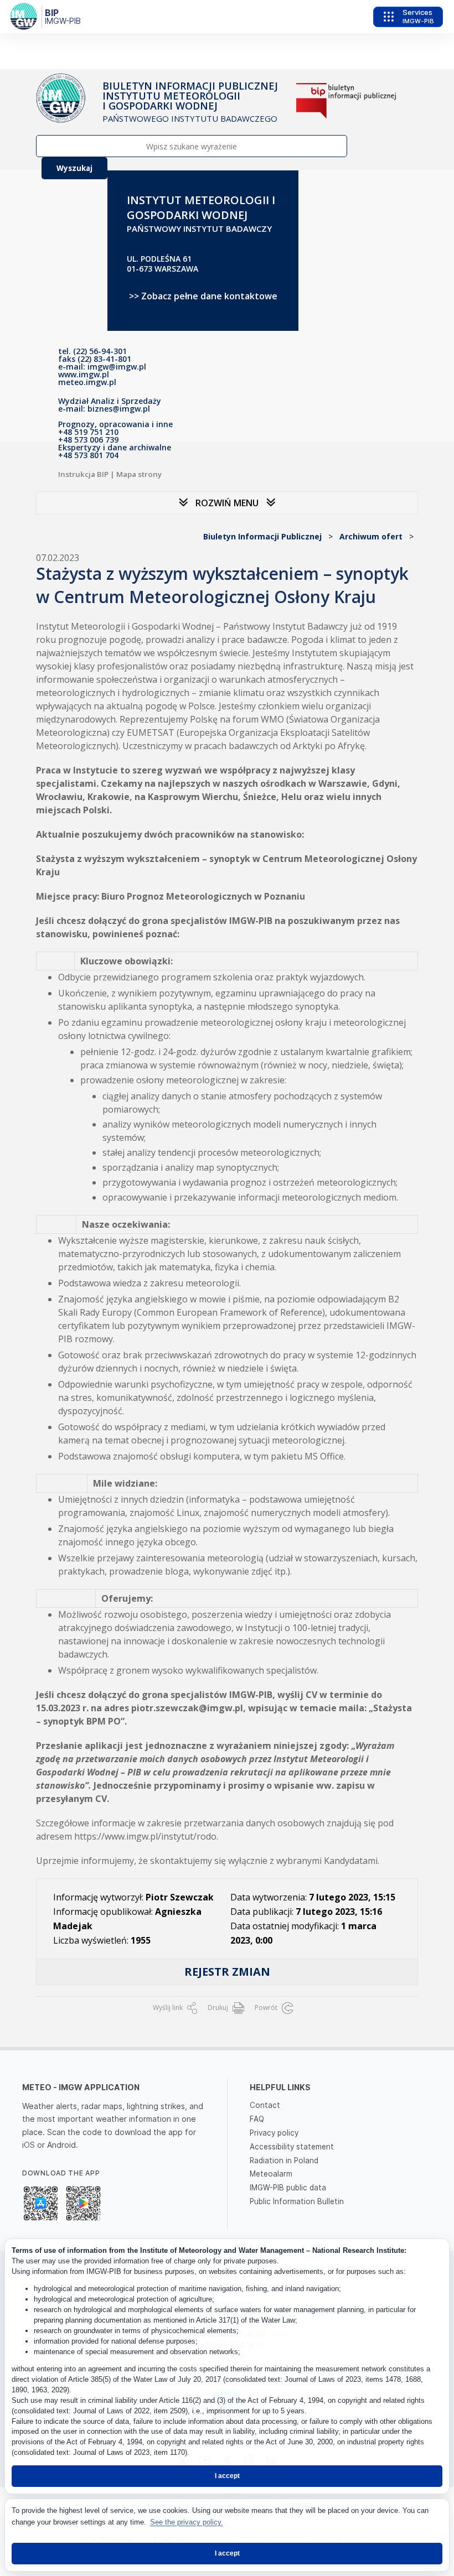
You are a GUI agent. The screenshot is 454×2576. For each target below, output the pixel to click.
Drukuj (219, 2008)
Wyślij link (169, 2008)
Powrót (267, 2008)
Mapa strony (139, 474)
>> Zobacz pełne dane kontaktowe (203, 296)
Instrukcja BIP (83, 474)
